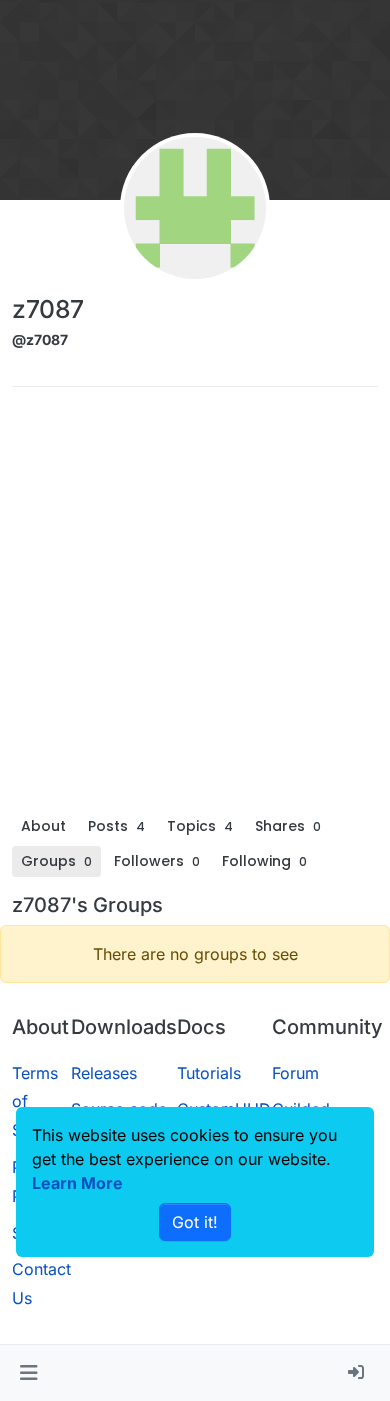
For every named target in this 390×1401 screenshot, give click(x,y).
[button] (28, 1373)
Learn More (77, 1183)
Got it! (195, 1222)
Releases (104, 1073)
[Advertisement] (195, 606)
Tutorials (209, 1073)
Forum (295, 1073)
